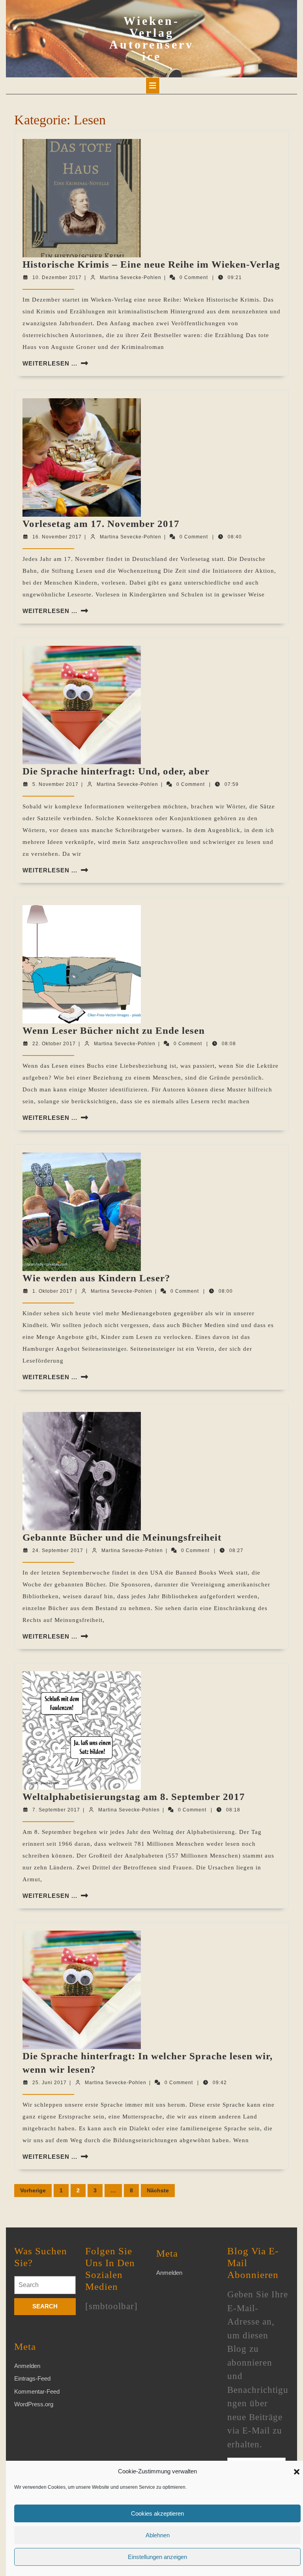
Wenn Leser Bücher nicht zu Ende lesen (114, 1030)
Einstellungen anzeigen (157, 2557)
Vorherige (33, 2190)
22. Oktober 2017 (54, 1044)
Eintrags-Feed (32, 2378)
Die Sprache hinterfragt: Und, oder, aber (116, 771)
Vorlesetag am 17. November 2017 (101, 524)
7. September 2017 (56, 1810)
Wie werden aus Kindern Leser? (96, 1278)
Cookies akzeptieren (157, 2513)
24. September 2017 (58, 1550)
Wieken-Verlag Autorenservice (151, 38)
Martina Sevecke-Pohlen (131, 277)
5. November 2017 (55, 784)
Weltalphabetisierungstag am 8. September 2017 (134, 1797)
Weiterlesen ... (50, 363)
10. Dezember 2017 (57, 277)
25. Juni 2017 (50, 2083)
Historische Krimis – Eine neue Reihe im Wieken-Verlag (151, 264)
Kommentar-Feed (37, 2391)
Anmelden (27, 2366)
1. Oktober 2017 (52, 1291)
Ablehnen (158, 2535)
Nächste (158, 2190)
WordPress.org (34, 2404)
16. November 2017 (57, 537)
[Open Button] (153, 86)
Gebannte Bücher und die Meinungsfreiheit (122, 1537)
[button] (297, 2471)
